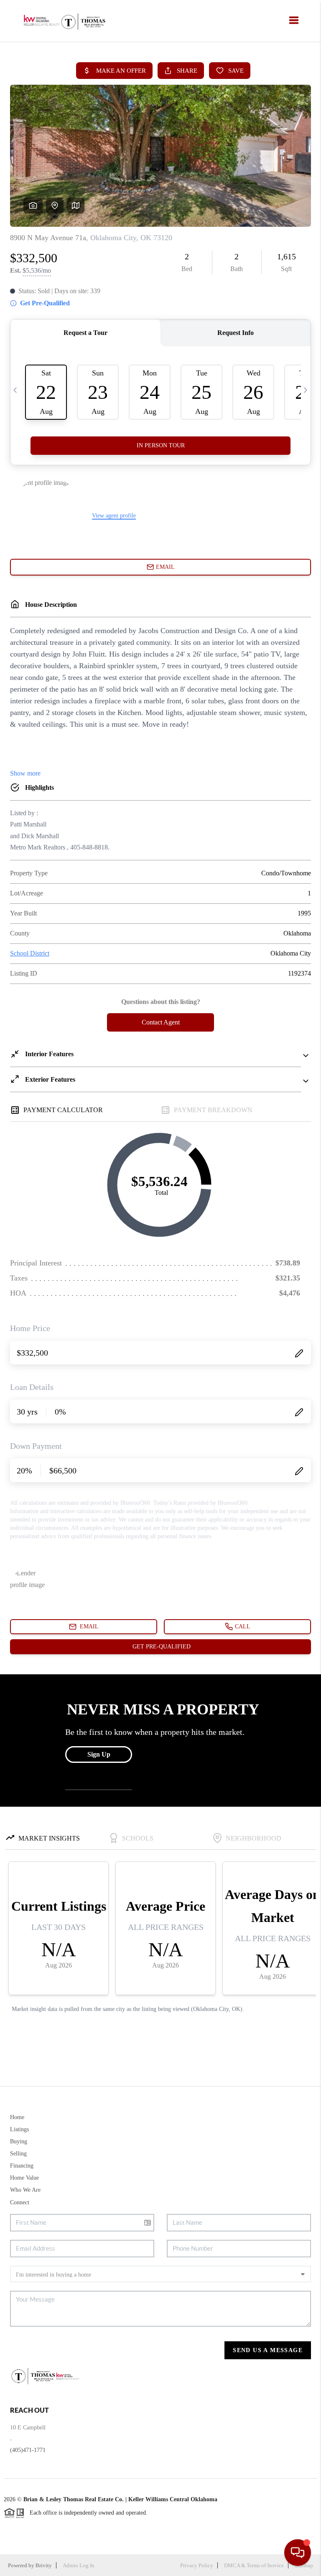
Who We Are (25, 2190)
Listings (19, 2129)
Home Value (24, 2178)
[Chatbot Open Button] (298, 2553)
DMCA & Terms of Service (254, 2565)
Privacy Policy (197, 2565)
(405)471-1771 (28, 2450)
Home (17, 2117)
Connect (20, 2202)
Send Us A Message (268, 2350)
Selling (18, 2154)
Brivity (44, 2565)
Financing (22, 2166)
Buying (19, 2141)
